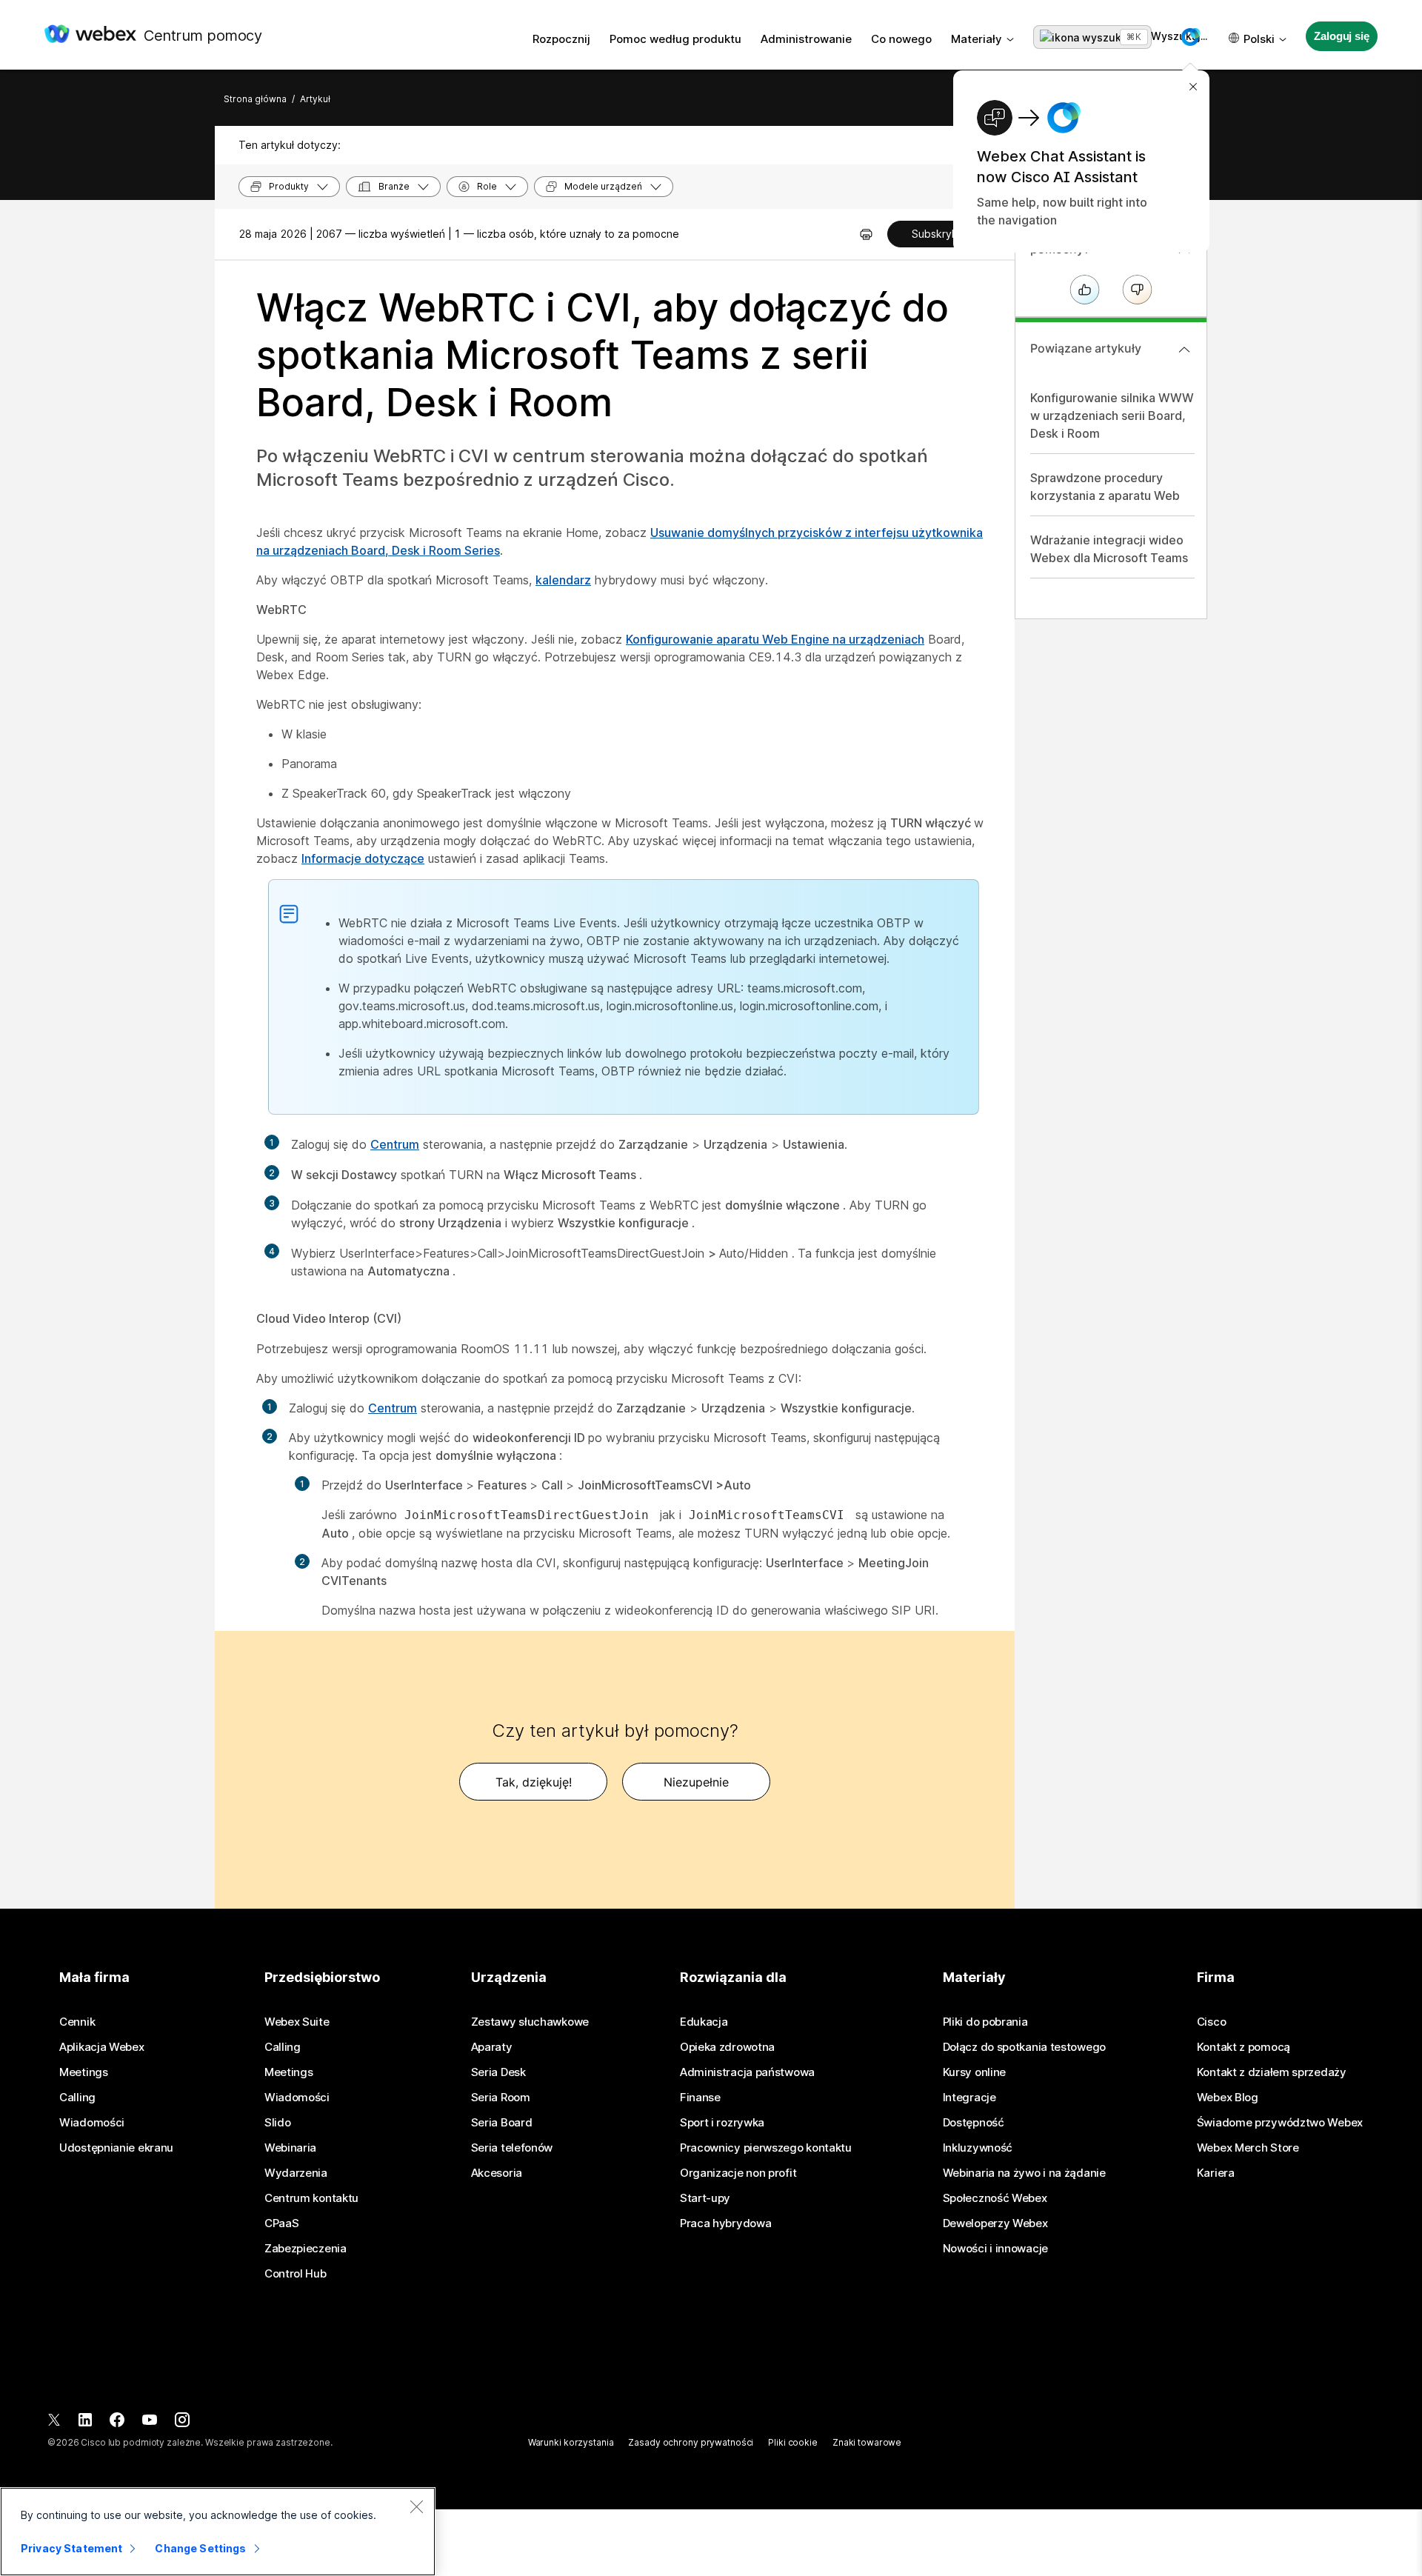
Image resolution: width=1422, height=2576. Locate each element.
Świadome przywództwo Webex (1280, 2123)
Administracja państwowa (747, 2072)
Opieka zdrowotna (727, 2047)
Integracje (969, 2098)
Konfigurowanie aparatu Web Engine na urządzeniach (775, 639)
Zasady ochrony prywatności (691, 2442)
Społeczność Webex (995, 2198)
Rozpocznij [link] (561, 39)
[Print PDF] (866, 234)
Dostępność (974, 2123)
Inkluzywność (978, 2148)
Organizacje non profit (738, 2173)
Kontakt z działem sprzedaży (1272, 2072)
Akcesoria (497, 2173)
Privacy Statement (71, 2548)
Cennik (77, 2022)
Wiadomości (92, 2123)
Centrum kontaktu (311, 2198)
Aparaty (492, 2047)
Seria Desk (498, 2072)
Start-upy (705, 2198)
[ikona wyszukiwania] (1094, 38)
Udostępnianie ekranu (116, 2148)
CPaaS (282, 2223)
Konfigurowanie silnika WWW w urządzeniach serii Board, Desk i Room (1112, 416)
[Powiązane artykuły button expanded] (1184, 350)
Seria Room (501, 2098)
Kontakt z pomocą (1244, 2047)
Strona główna (255, 99)
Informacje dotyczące (363, 858)
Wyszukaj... (1092, 37)
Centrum (395, 1144)
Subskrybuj (939, 234)
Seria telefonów (512, 2148)
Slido (278, 2123)
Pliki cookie (793, 2442)
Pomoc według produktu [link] (675, 39)
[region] (218, 2532)
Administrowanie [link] (806, 39)
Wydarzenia (296, 2173)
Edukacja (704, 2022)
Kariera (1216, 2173)
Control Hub (296, 2274)
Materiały (977, 39)
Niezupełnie (696, 1782)
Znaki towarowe (867, 2442)
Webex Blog (1228, 2098)
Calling (77, 2098)
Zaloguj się (1341, 36)
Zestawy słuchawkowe (530, 2022)
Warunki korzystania (571, 2442)
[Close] (416, 2506)
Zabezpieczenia (306, 2249)
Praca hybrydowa (726, 2223)
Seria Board (502, 2123)
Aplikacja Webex (102, 2047)
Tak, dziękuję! (534, 1782)
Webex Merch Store (1248, 2148)
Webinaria (290, 2148)
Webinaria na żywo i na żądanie (1024, 2173)
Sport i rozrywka (722, 2123)
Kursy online (974, 2072)
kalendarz (563, 580)
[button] (1190, 37)
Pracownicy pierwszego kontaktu (766, 2148)
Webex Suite (297, 2022)
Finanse (700, 2098)
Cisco (1212, 2022)
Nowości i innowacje (995, 2249)
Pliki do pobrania (985, 2022)
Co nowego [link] (901, 39)
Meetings (84, 2072)
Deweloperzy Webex (995, 2223)
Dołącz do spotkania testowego (1024, 2047)
